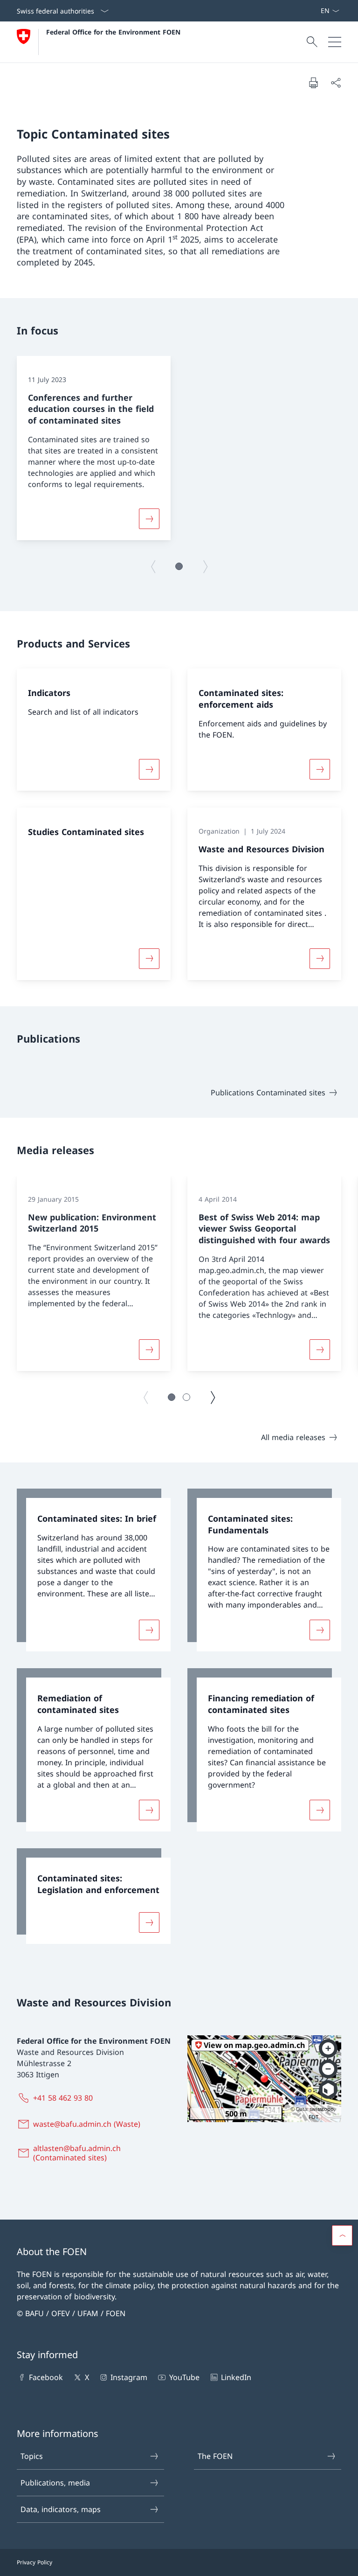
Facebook (46, 2377)
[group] (94, 448)
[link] (94, 1570)
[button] (179, 566)
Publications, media (55, 2483)
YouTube (184, 2377)
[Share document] (336, 83)
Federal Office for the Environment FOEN (113, 32)
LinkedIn (236, 2377)
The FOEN (215, 2456)
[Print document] (313, 83)
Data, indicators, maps (61, 2509)
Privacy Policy (34, 2562)
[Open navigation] (335, 42)
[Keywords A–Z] (317, 11)
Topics (32, 2456)
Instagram (129, 2377)
